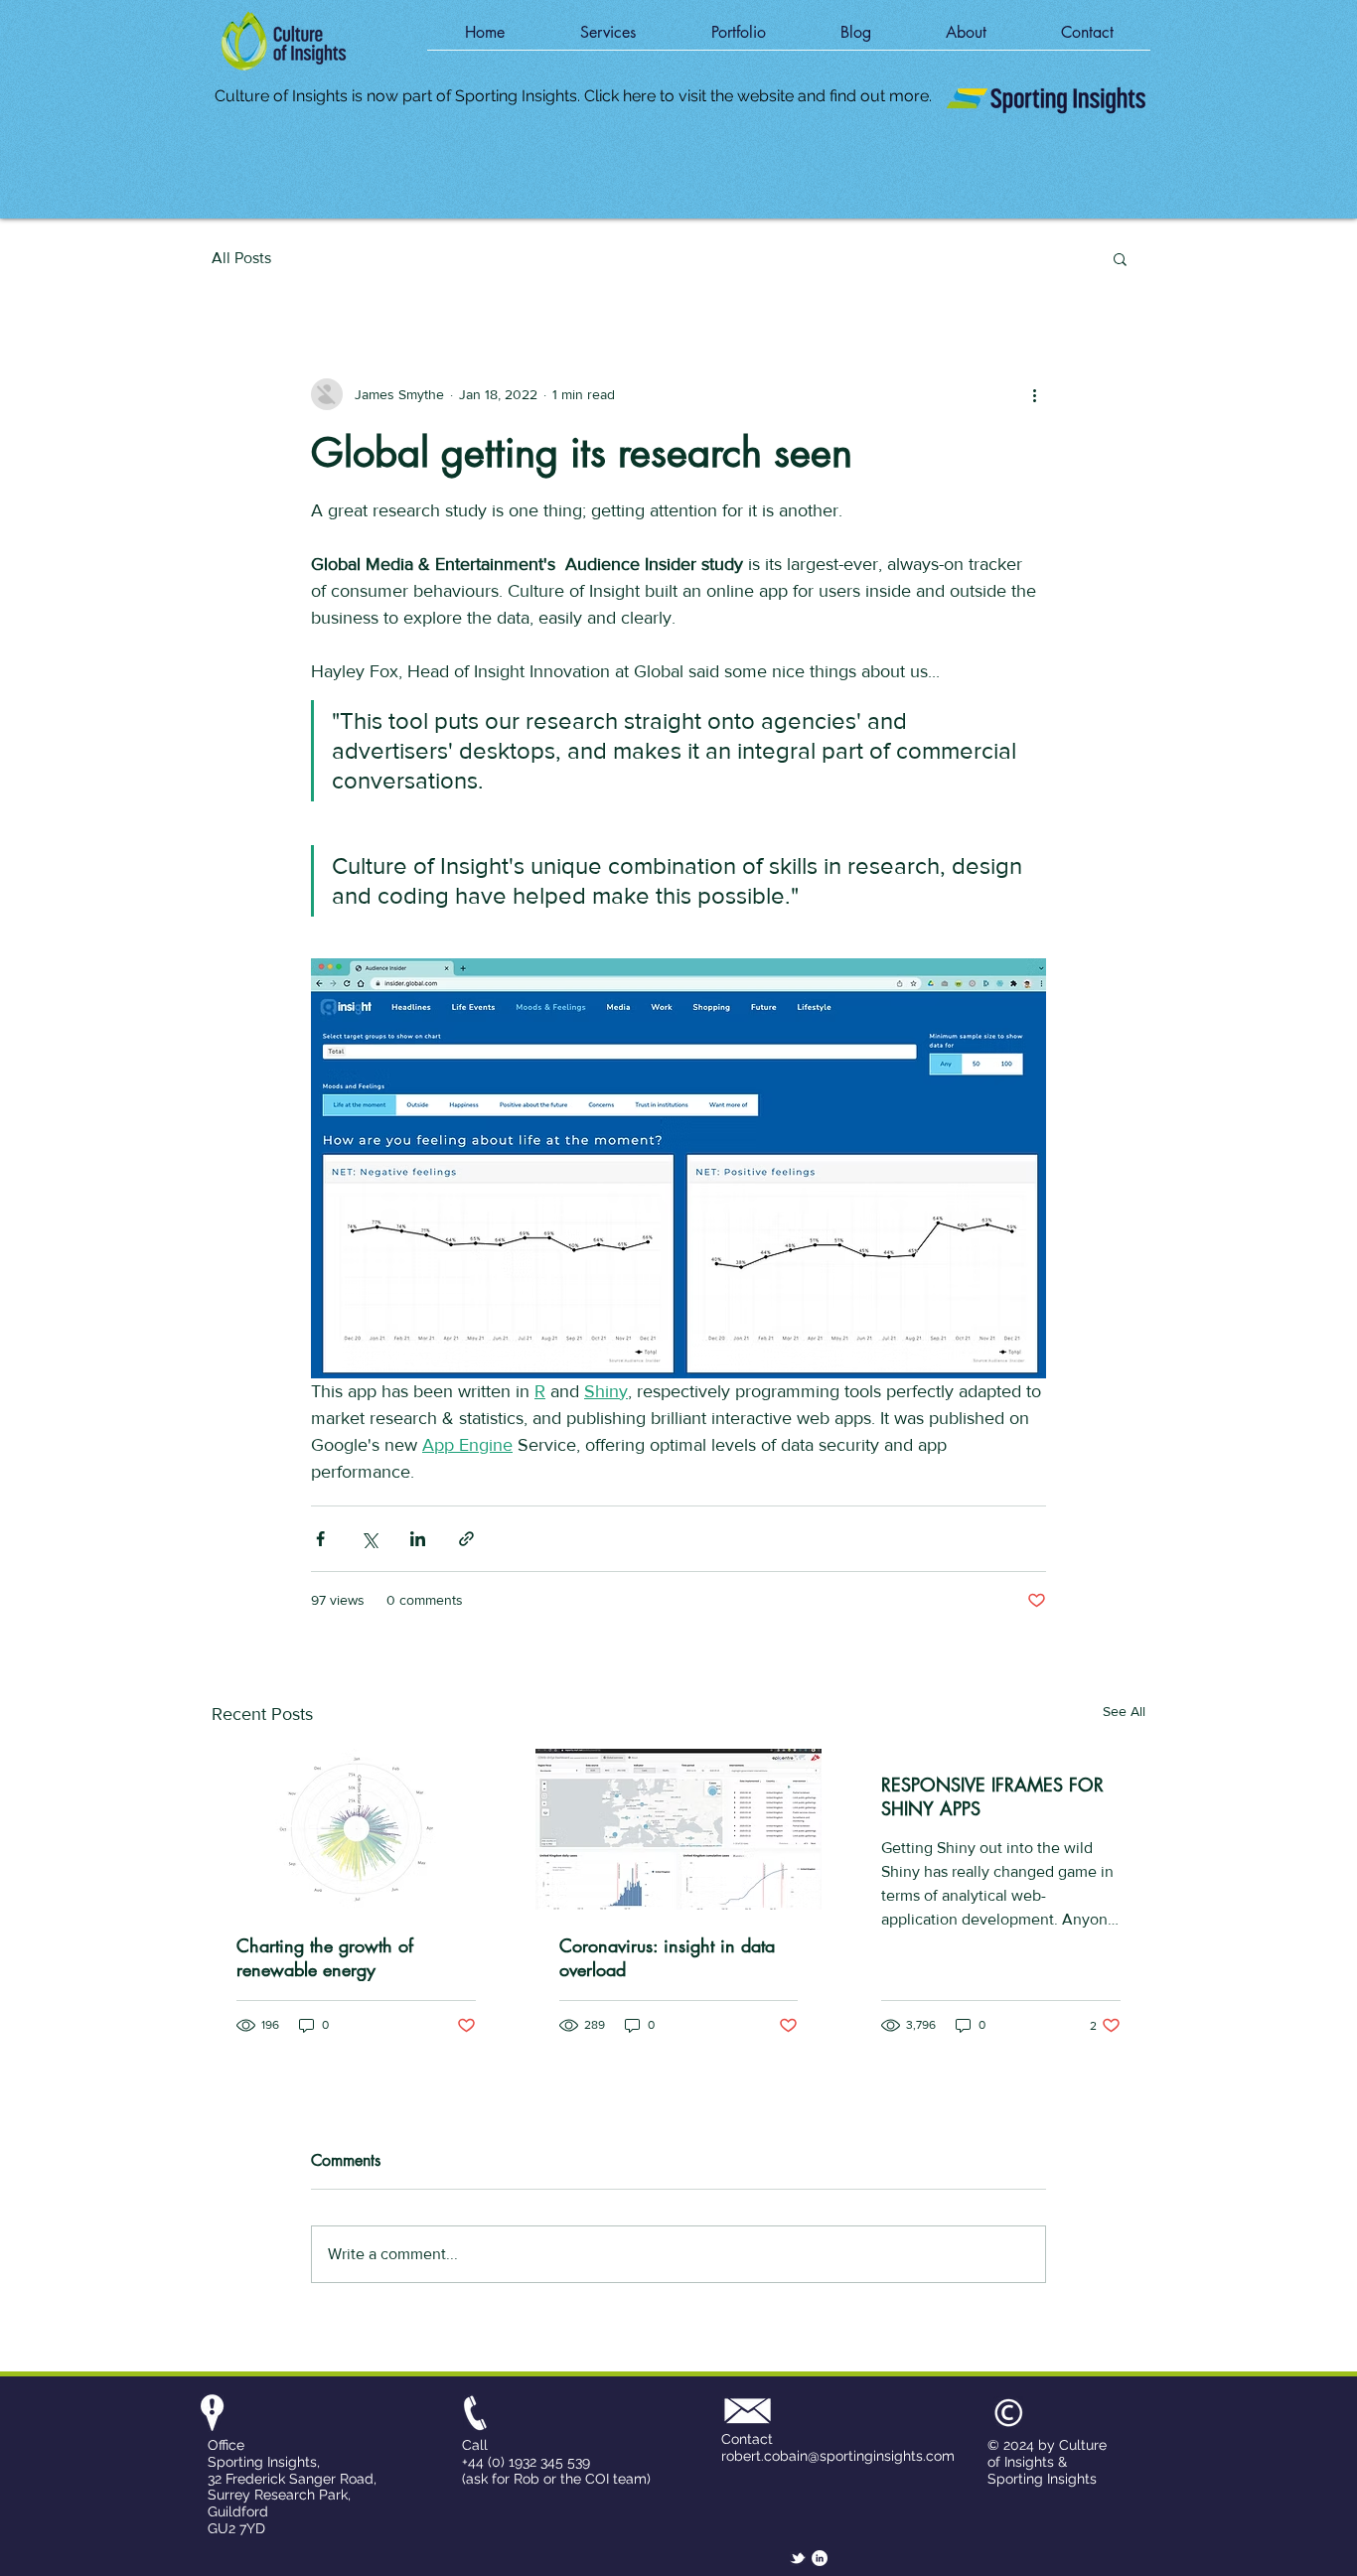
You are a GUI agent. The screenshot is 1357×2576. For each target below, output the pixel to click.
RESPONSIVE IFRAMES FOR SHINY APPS (992, 1796)
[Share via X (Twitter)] (369, 1539)
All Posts (241, 258)
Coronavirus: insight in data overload (667, 1957)
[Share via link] (466, 1539)
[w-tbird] (798, 2558)
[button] (608, 39)
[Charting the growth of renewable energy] (356, 1829)
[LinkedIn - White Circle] (820, 2558)
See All (1124, 1711)
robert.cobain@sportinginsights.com (838, 2456)
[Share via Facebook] (320, 1539)
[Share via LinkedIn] (418, 1539)
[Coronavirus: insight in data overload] (679, 1829)
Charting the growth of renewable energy (325, 1957)
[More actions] (1034, 394)
